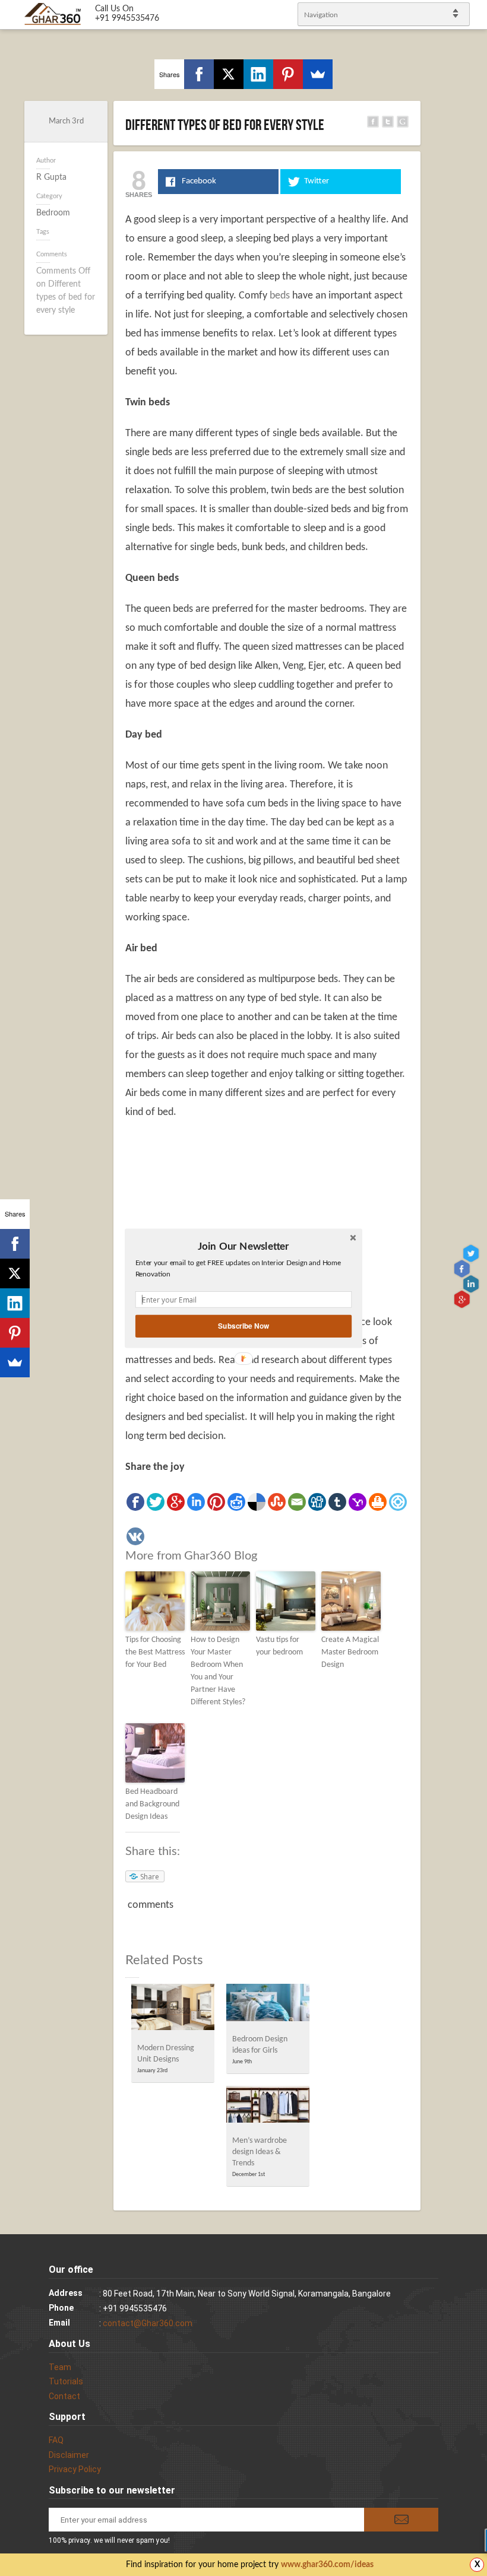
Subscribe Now (243, 1325)
